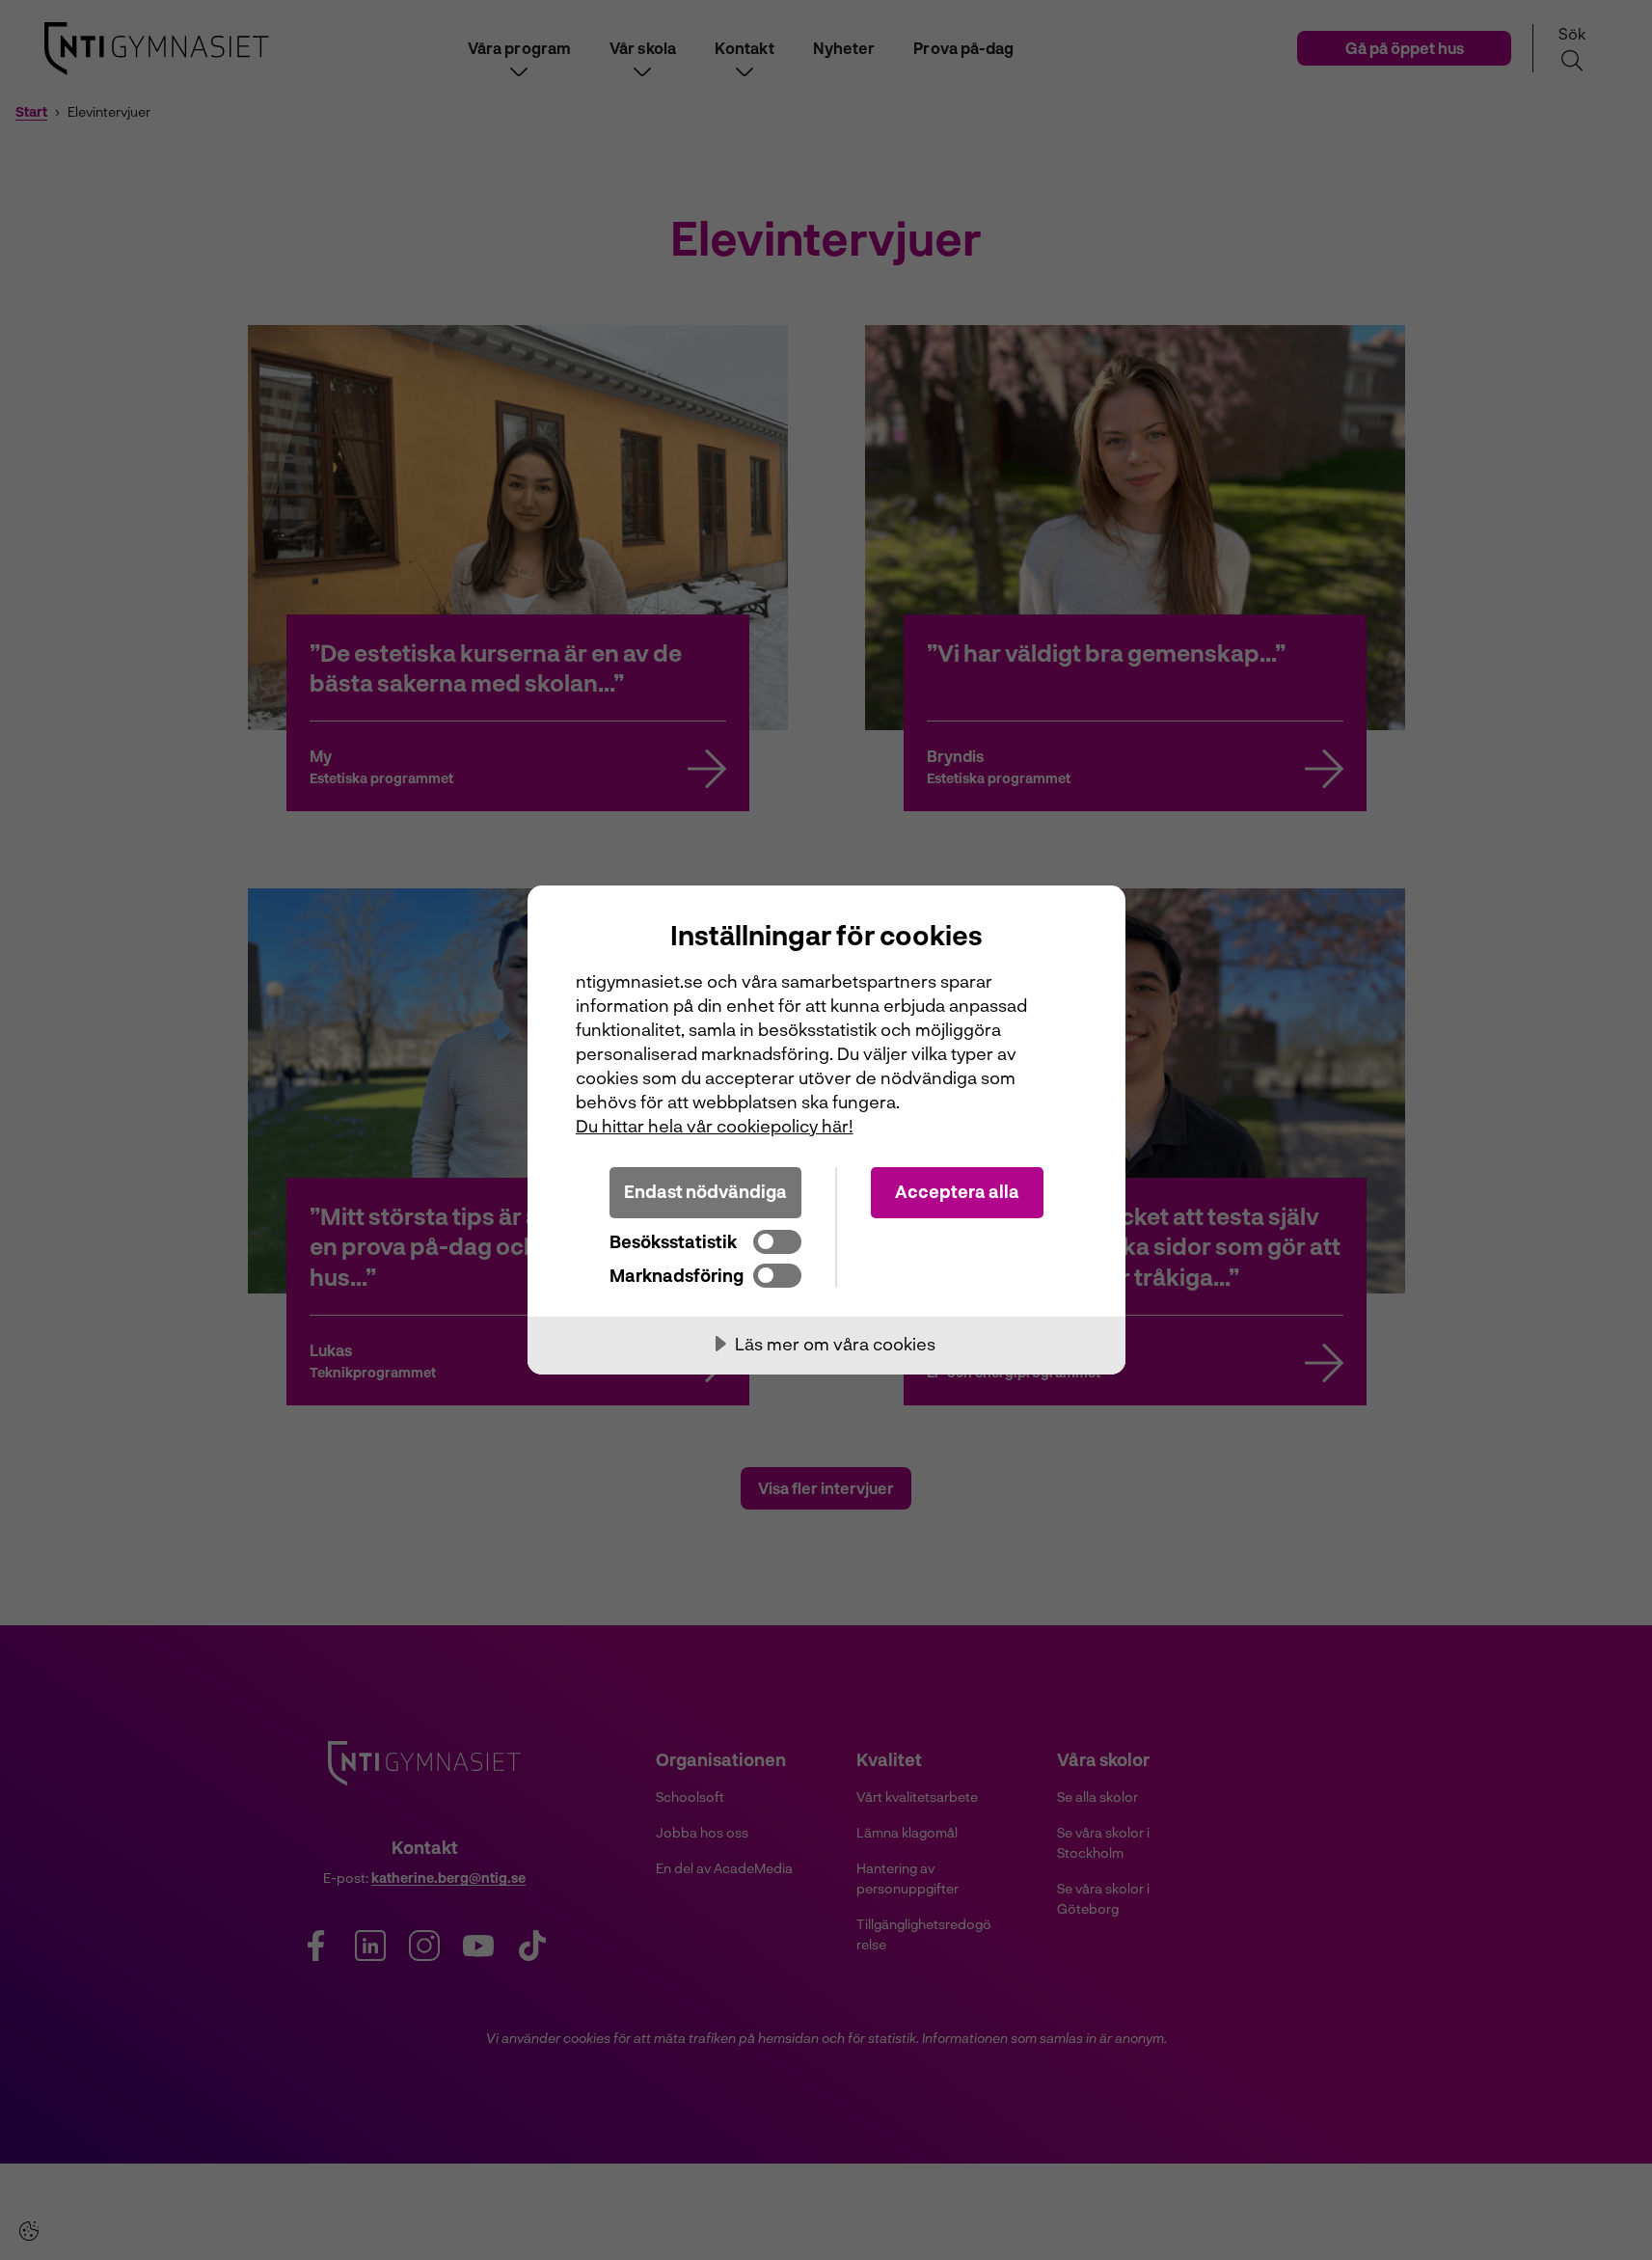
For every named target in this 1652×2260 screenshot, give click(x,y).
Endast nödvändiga (705, 1191)
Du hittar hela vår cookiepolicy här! (715, 1126)
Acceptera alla (957, 1191)
